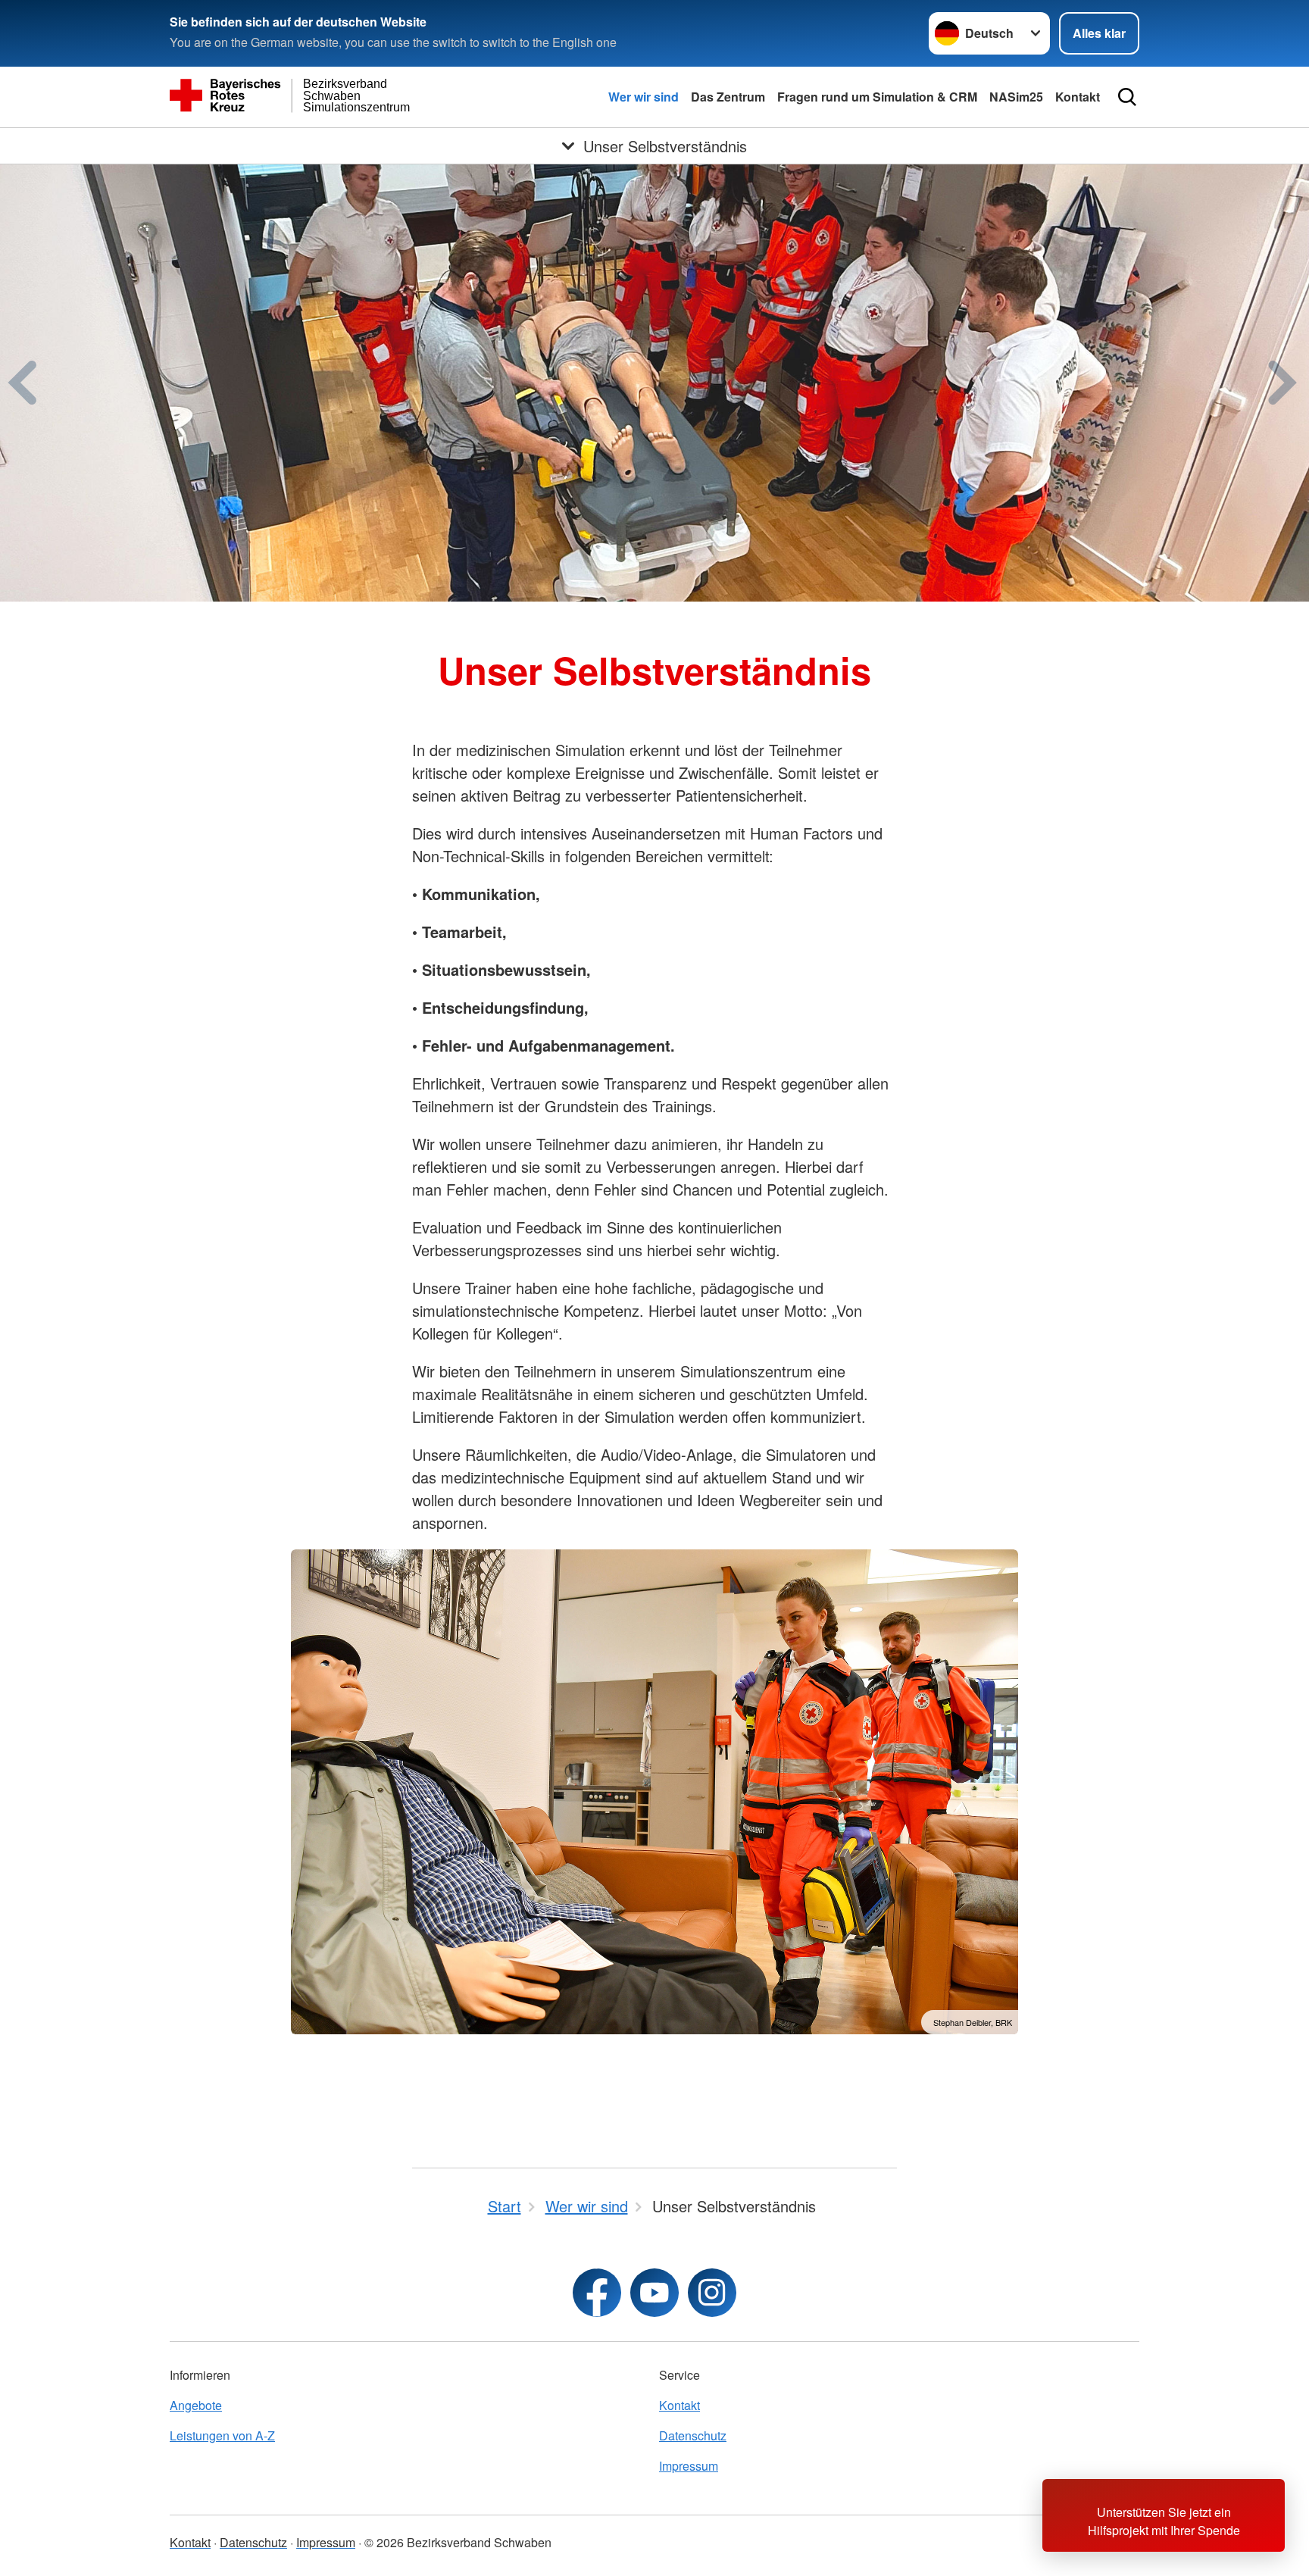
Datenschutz (693, 2435)
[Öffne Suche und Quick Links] (1127, 97)
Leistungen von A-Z (222, 2435)
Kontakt (1078, 97)
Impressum (689, 2466)
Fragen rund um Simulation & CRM (877, 97)
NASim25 (1016, 97)
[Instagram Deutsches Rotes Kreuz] (712, 2293)
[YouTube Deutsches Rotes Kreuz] (654, 2293)
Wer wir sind (644, 97)
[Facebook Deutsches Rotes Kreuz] (597, 2293)
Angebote (196, 2405)
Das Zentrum (728, 97)
